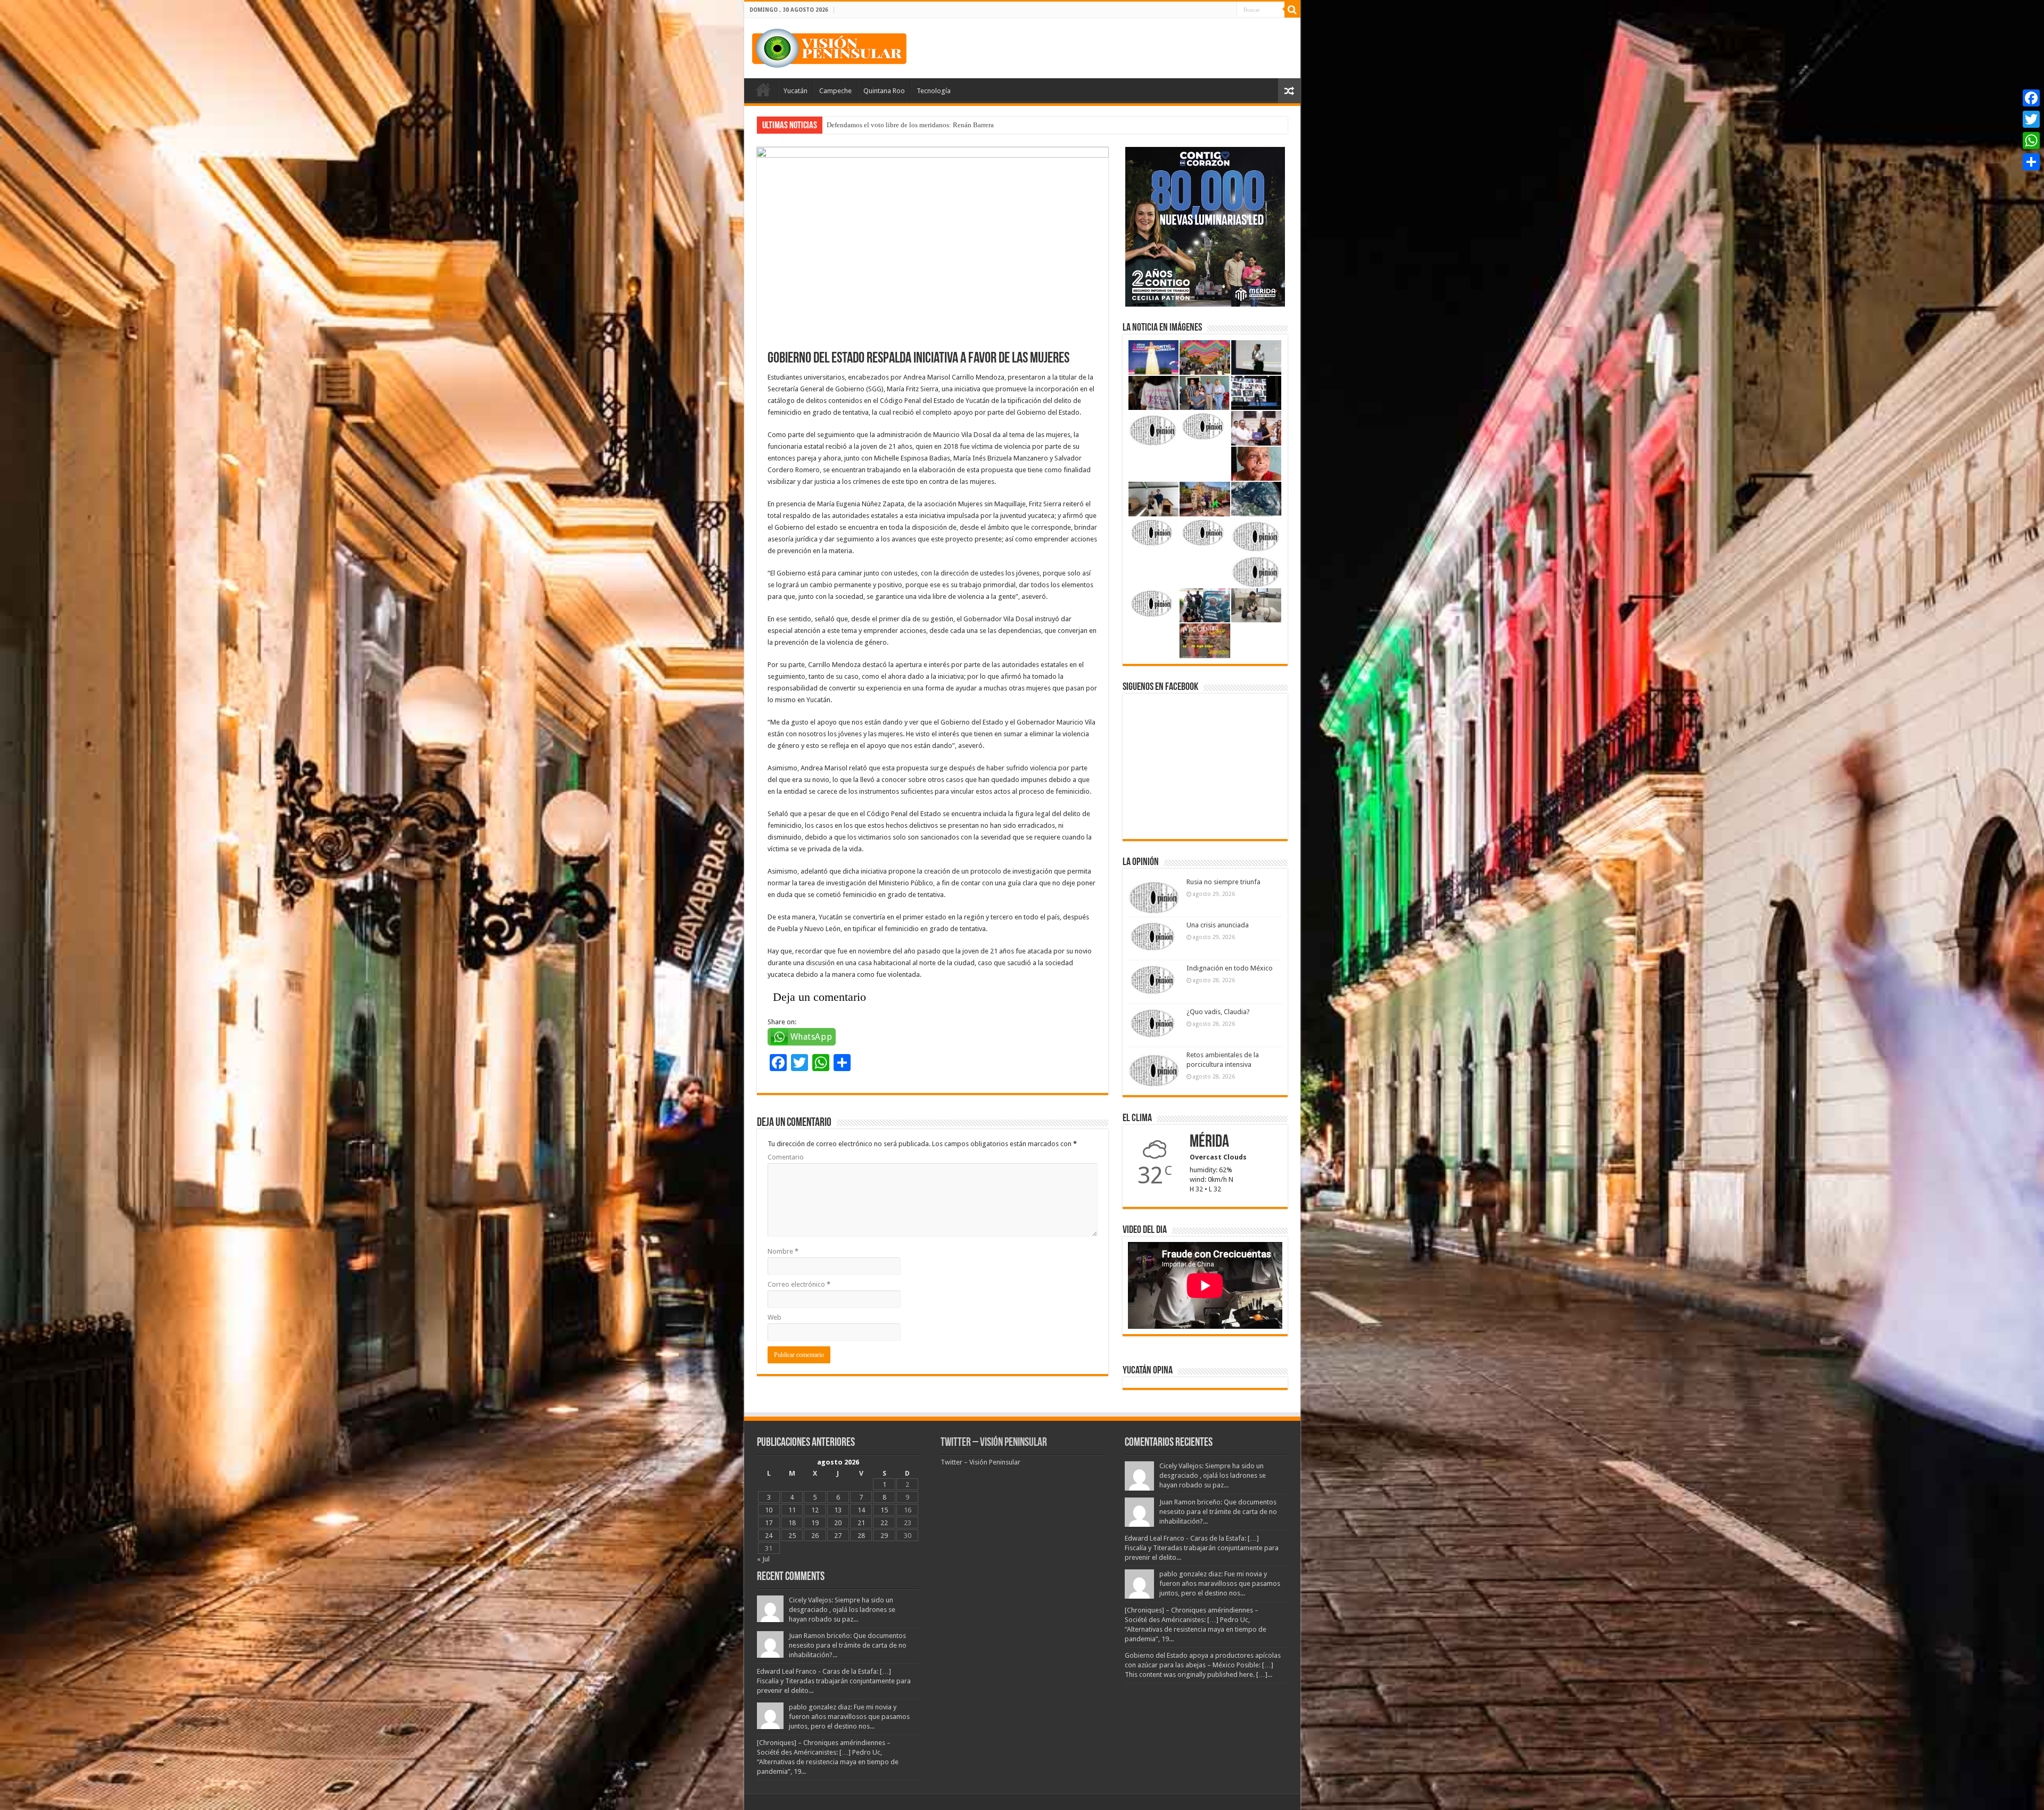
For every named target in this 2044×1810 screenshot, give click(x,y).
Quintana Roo (884, 91)
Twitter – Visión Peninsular (994, 1443)
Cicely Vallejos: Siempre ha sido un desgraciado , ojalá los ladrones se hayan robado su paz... (842, 1610)
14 (861, 1510)
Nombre (783, 1251)
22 (884, 1523)
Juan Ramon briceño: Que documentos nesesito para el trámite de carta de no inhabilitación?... (848, 1645)
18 (792, 1523)
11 (792, 1510)
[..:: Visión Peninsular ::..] (829, 46)
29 (884, 1536)
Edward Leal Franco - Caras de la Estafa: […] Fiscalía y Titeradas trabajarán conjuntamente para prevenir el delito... (834, 1681)
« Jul (763, 1559)
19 (815, 1523)
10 (769, 1510)
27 (838, 1536)
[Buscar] (1292, 10)
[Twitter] (2031, 119)
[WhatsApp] (2031, 141)
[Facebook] (2031, 98)
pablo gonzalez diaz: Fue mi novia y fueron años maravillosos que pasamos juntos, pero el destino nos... (849, 1717)
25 (792, 1536)
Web (774, 1317)
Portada (763, 89)
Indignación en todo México (1230, 968)
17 (769, 1523)
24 (769, 1536)
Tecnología (934, 91)
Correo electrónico (799, 1284)
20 (838, 1523)
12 (815, 1510)
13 (838, 1510)
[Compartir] (2031, 162)
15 (884, 1510)
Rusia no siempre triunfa (1223, 882)
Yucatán (796, 91)
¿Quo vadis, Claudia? (1218, 1012)
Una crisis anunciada (1218, 925)
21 (861, 1523)
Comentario (786, 1157)
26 (815, 1536)
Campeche (835, 91)
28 (861, 1536)
